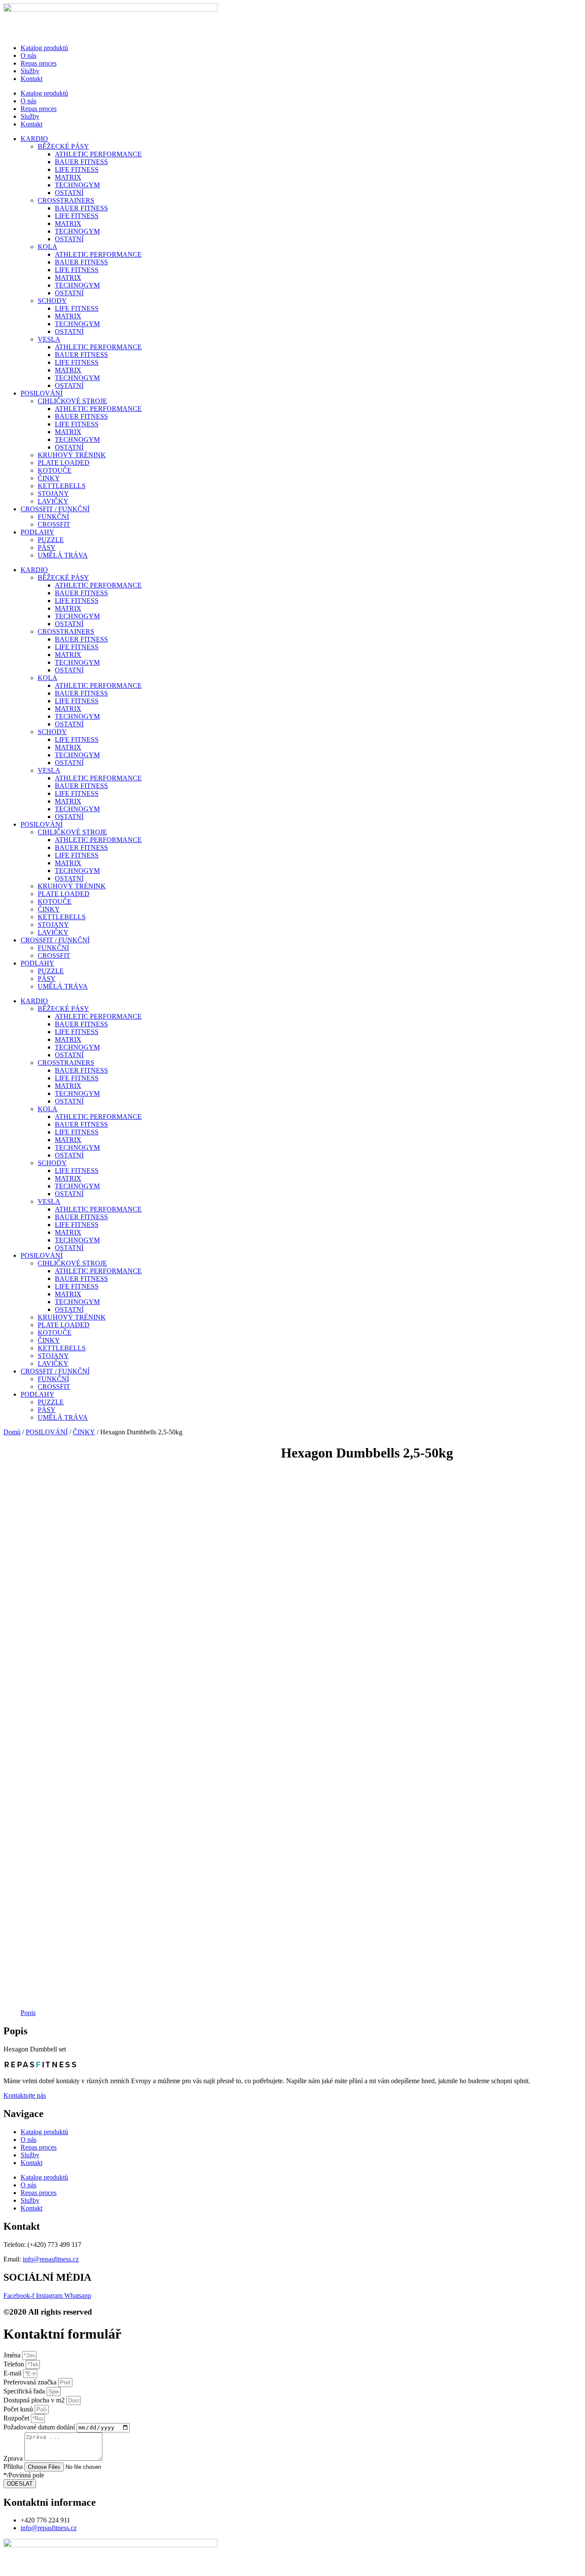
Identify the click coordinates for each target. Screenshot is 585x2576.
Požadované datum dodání (40, 2427)
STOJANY (53, 493)
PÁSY (47, 547)
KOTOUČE (55, 470)
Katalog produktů (44, 48)
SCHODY (52, 301)
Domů (12, 1432)
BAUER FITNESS (81, 162)
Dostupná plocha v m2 (35, 2400)
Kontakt (31, 79)
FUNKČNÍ (53, 517)
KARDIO (34, 139)
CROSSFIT (54, 524)
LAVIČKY (53, 501)
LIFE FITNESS (77, 169)
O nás (28, 55)
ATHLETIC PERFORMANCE (98, 154)
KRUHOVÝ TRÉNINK (72, 455)
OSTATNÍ (69, 193)
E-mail (13, 2373)
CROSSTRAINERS (66, 200)
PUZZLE (51, 540)
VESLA (49, 339)
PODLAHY (37, 532)
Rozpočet (17, 2418)
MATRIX (68, 177)
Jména (13, 2355)
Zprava (14, 2458)
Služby (30, 71)
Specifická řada (25, 2391)
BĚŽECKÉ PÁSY (63, 146)
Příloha (14, 2467)
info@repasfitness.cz (51, 2259)
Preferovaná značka (31, 2382)
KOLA (48, 247)
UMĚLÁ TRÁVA (63, 555)
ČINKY (49, 478)
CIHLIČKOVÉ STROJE (72, 401)
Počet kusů (19, 2409)
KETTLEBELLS (62, 486)
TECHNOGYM (77, 185)
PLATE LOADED (64, 463)
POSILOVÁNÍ (42, 393)
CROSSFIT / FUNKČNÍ (55, 509)
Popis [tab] (28, 2013)
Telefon (15, 2364)
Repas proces (39, 63)
